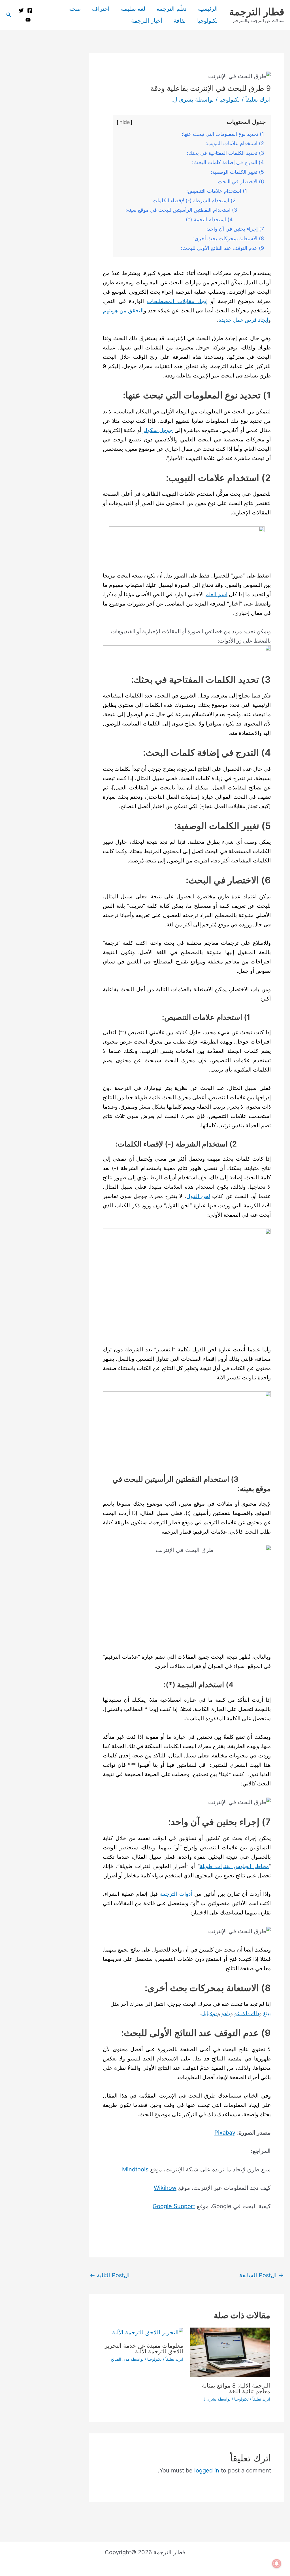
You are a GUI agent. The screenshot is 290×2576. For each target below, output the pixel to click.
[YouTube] (28, 20)
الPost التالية (110, 2275)
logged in (207, 2470)
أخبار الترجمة (147, 21)
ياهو (226, 2013)
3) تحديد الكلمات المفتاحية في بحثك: (225, 153)
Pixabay (225, 2133)
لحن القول (198, 1196)
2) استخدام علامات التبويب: (235, 143)
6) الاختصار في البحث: (240, 182)
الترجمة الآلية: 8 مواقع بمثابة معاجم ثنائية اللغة (236, 2388)
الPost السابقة (262, 2275)
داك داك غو (247, 2013)
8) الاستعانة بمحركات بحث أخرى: (229, 238)
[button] (8, 15)
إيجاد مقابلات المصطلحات (177, 301)
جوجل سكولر (158, 430)
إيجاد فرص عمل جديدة (243, 320)
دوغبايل (209, 2013)
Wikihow (165, 2188)
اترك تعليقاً (258, 100)
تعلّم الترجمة (172, 9)
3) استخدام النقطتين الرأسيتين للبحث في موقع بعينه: (195, 210)
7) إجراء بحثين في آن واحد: (235, 229)
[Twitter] (21, 10)
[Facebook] (30, 10)
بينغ (267, 2013)
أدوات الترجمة (176, 1894)
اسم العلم (216, 594)
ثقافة (180, 21)
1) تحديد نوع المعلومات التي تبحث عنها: (223, 134)
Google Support (174, 2206)
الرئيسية (208, 9)
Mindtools (135, 2169)
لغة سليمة (133, 9)
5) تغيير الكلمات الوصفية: (237, 172)
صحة (75, 9)
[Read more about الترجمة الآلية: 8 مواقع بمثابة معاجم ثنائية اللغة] (230, 2352)
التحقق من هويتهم (123, 311)
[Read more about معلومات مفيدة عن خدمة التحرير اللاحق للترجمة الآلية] (148, 2332)
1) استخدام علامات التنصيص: (225, 191)
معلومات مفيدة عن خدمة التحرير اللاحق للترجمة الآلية (144, 2349)
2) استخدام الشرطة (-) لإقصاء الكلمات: (208, 200)
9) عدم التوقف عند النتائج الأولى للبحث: (222, 248)
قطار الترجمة (257, 12)
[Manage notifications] (277, 2564)
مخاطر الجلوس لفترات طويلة (234, 1866)
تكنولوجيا (207, 21)
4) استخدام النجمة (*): (224, 219)
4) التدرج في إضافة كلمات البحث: (228, 162)
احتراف (101, 9)
